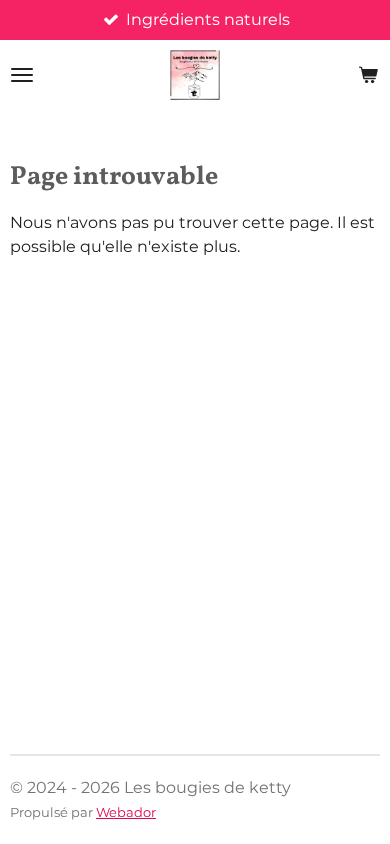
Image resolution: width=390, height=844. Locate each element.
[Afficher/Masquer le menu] (22, 75)
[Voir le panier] (368, 75)
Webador (126, 812)
